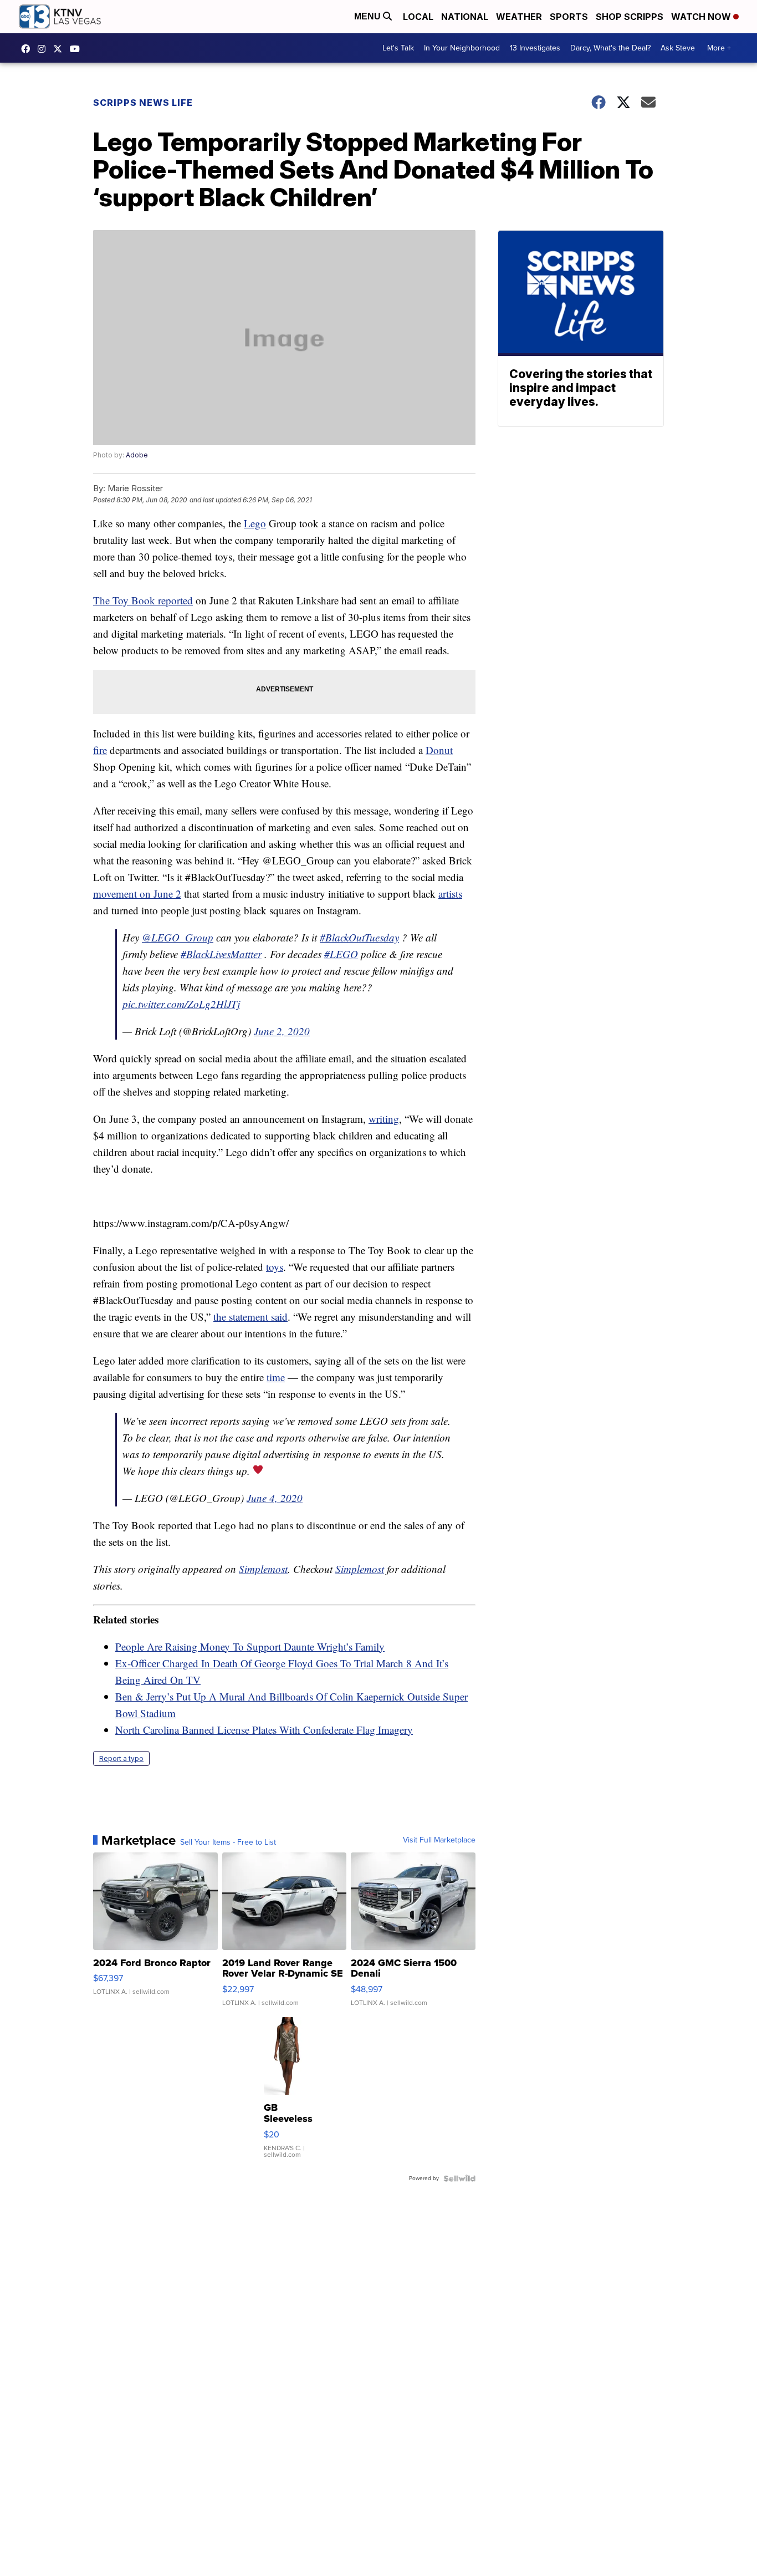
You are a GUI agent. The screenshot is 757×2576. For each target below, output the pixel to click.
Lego (255, 523)
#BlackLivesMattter (221, 954)
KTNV (60, 49)
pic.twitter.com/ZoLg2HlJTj (181, 1004)
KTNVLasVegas (28, 49)
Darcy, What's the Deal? (610, 48)
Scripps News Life (143, 103)
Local (418, 17)
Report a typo (121, 1758)
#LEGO (341, 954)
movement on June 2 (137, 894)
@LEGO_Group (178, 937)
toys (275, 1267)
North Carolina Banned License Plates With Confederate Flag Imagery (264, 1730)
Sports (569, 17)
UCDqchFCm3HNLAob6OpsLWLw (78, 49)
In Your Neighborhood (462, 48)
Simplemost (263, 1569)
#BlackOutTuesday (359, 937)
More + (719, 48)
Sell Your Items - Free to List (228, 1842)
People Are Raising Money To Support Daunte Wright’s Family (250, 1646)
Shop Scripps (630, 17)
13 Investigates (535, 48)
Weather (519, 17)
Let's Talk (398, 48)
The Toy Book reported (143, 600)
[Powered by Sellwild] (459, 2178)
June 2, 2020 (282, 1031)
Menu (369, 16)
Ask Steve (678, 48)
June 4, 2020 (275, 1498)
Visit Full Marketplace (439, 1840)
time (276, 1377)
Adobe (137, 455)
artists (450, 894)
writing (384, 1119)
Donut (439, 750)
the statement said (250, 1317)
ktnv (44, 49)
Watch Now (702, 17)
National (465, 17)
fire (100, 750)
